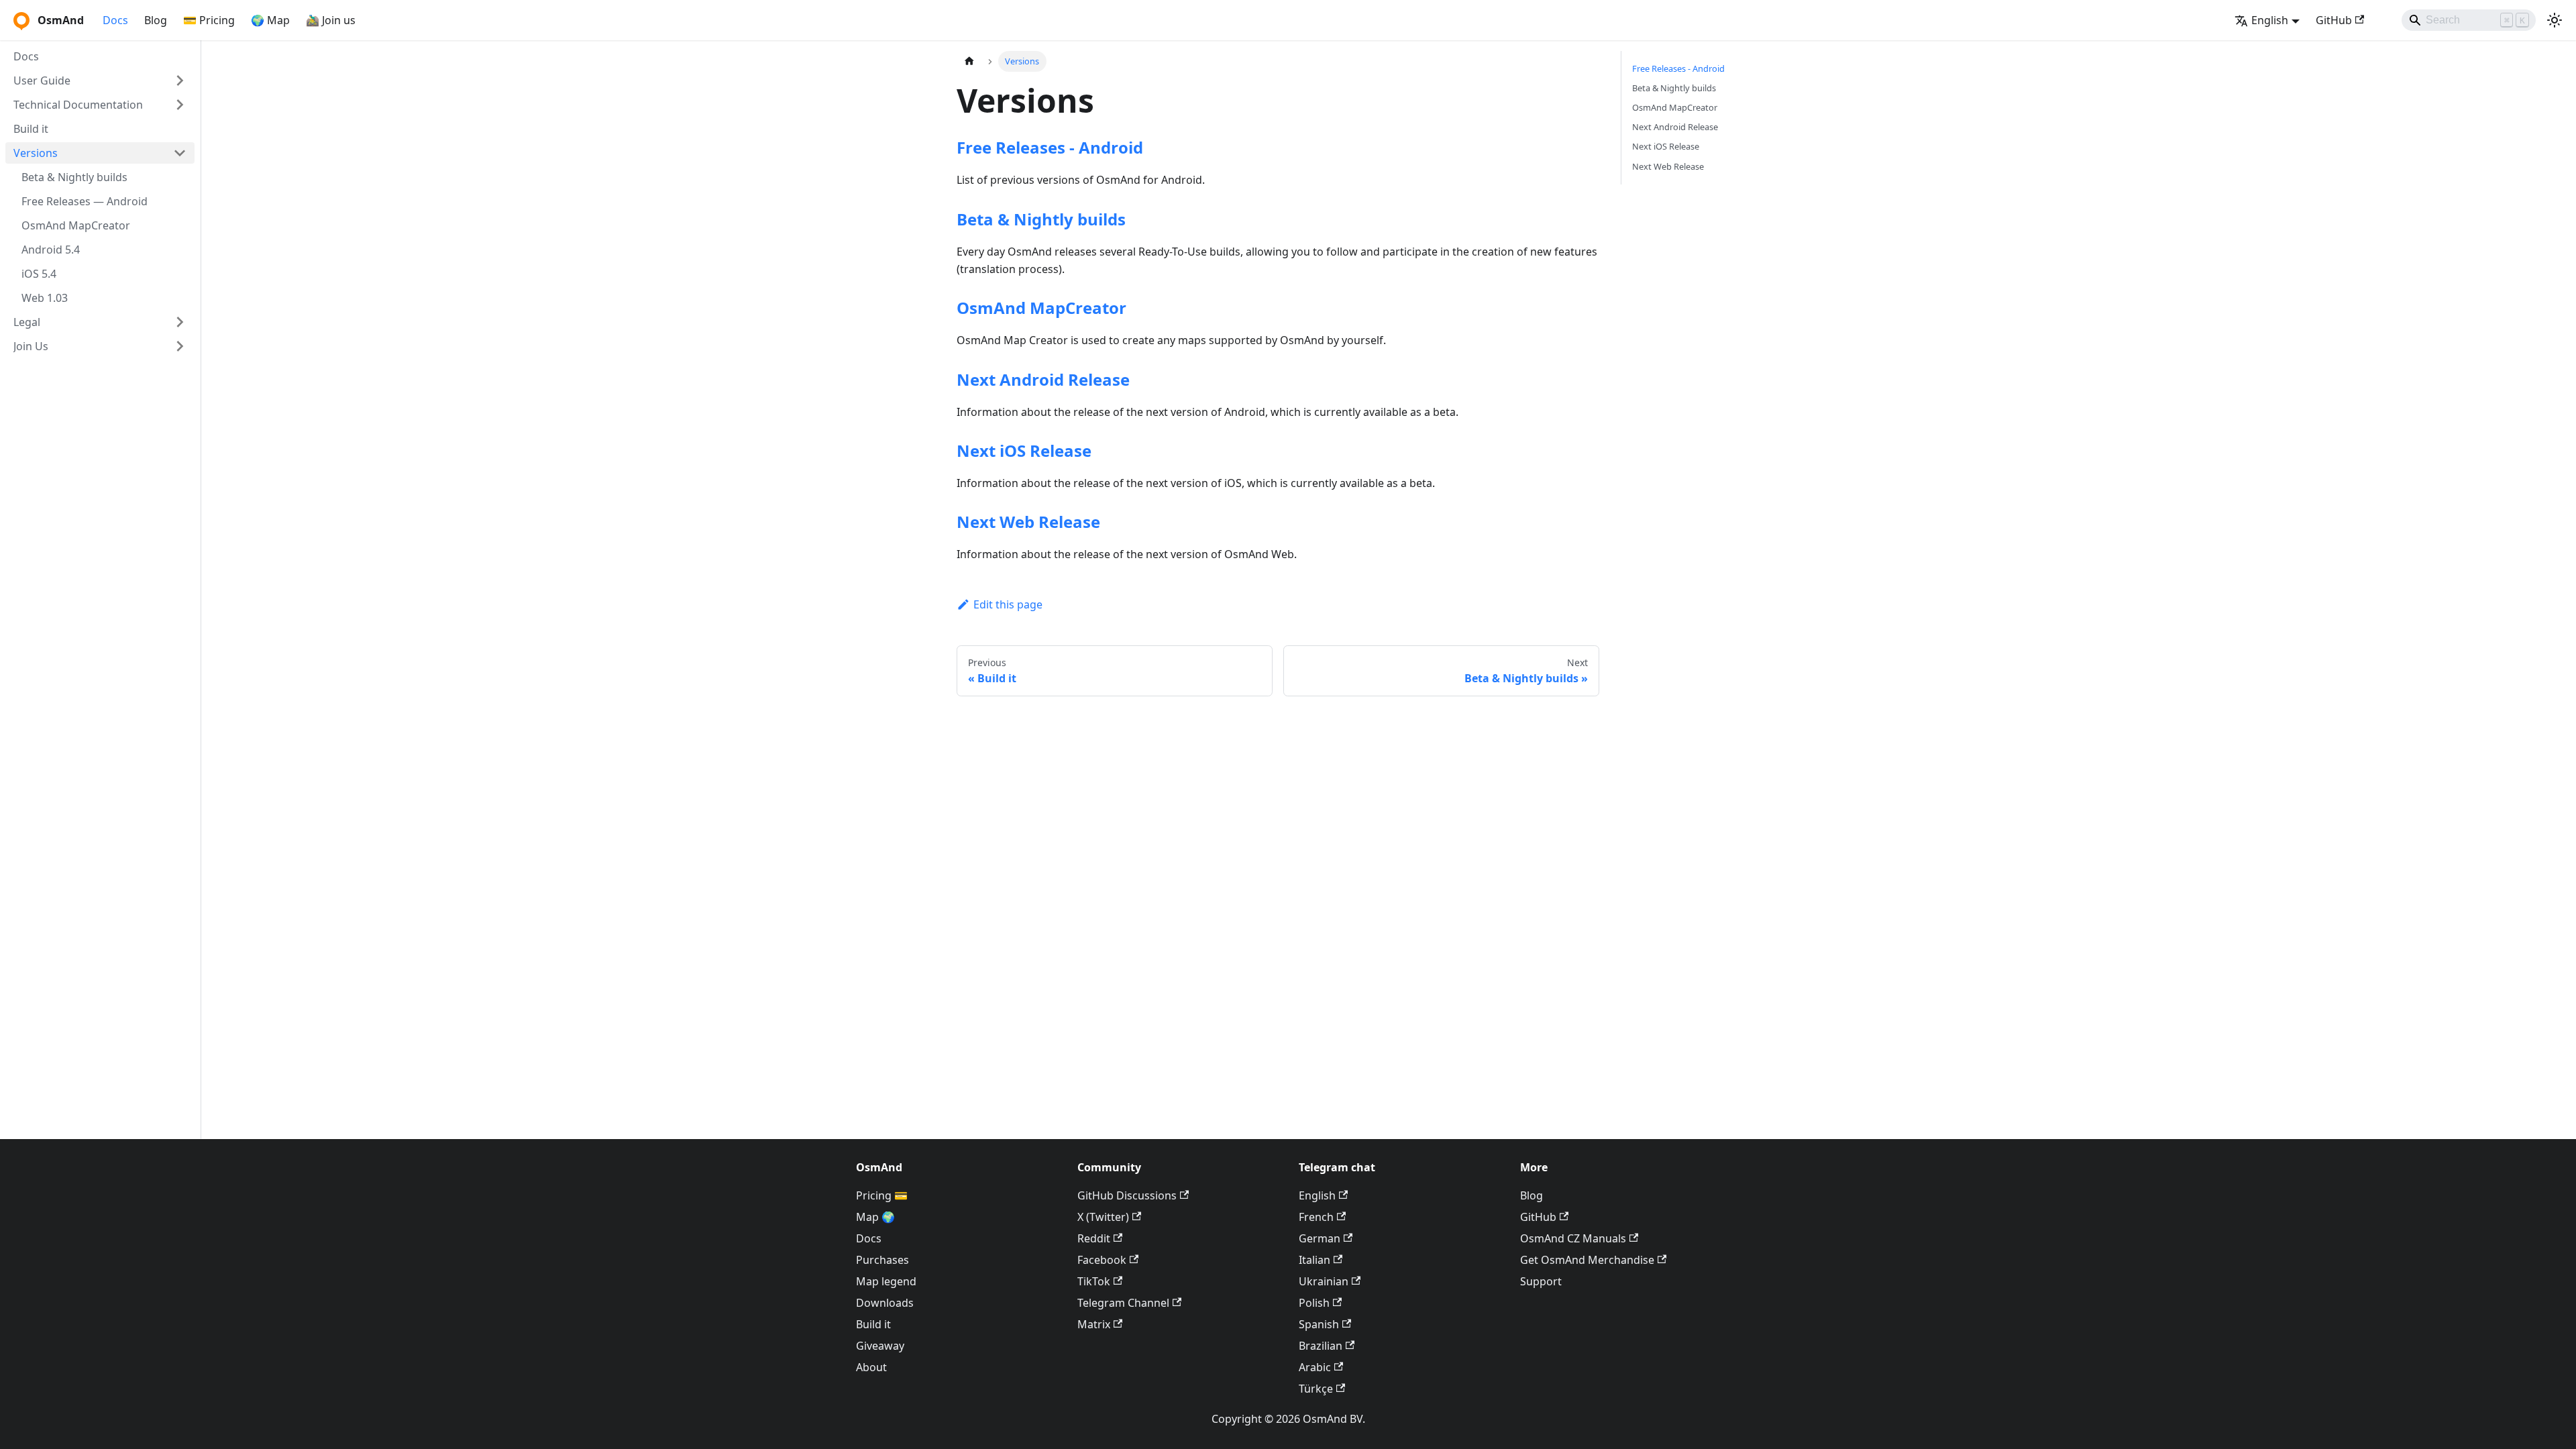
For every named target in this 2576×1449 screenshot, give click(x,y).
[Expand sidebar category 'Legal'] (180, 322)
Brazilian (1321, 1346)
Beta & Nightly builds (1041, 219)
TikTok (1094, 1281)
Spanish (1319, 1324)
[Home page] (969, 61)
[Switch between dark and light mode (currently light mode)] (2555, 20)
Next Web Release (1028, 522)
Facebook (1102, 1260)
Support (1541, 1281)
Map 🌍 (875, 1217)
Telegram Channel (1123, 1303)
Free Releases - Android (1050, 147)
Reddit (1094, 1238)
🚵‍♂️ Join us (331, 20)
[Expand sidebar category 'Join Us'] (180, 346)
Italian (1314, 1260)
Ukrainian (1324, 1281)
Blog (156, 20)
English (1317, 1195)
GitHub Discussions (1127, 1195)
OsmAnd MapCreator (1041, 308)
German (1320, 1238)
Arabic (1315, 1367)
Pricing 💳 (882, 1195)
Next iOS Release (1024, 450)
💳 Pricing (209, 20)
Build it (873, 1324)
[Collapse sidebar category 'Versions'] (180, 153)
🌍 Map (270, 20)
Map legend (886, 1281)
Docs (115, 20)
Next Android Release (1043, 379)
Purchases (882, 1260)
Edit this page (1008, 604)
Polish (1314, 1303)
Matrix (1094, 1324)
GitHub (2334, 20)
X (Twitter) (1103, 1217)
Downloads (885, 1303)
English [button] (2270, 20)
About (871, 1367)
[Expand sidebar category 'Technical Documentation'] (180, 105)
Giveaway (880, 1346)
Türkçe (1316, 1389)
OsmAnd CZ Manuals (1573, 1238)
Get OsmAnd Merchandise (1587, 1260)
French (1316, 1217)
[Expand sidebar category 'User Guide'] (180, 80)
